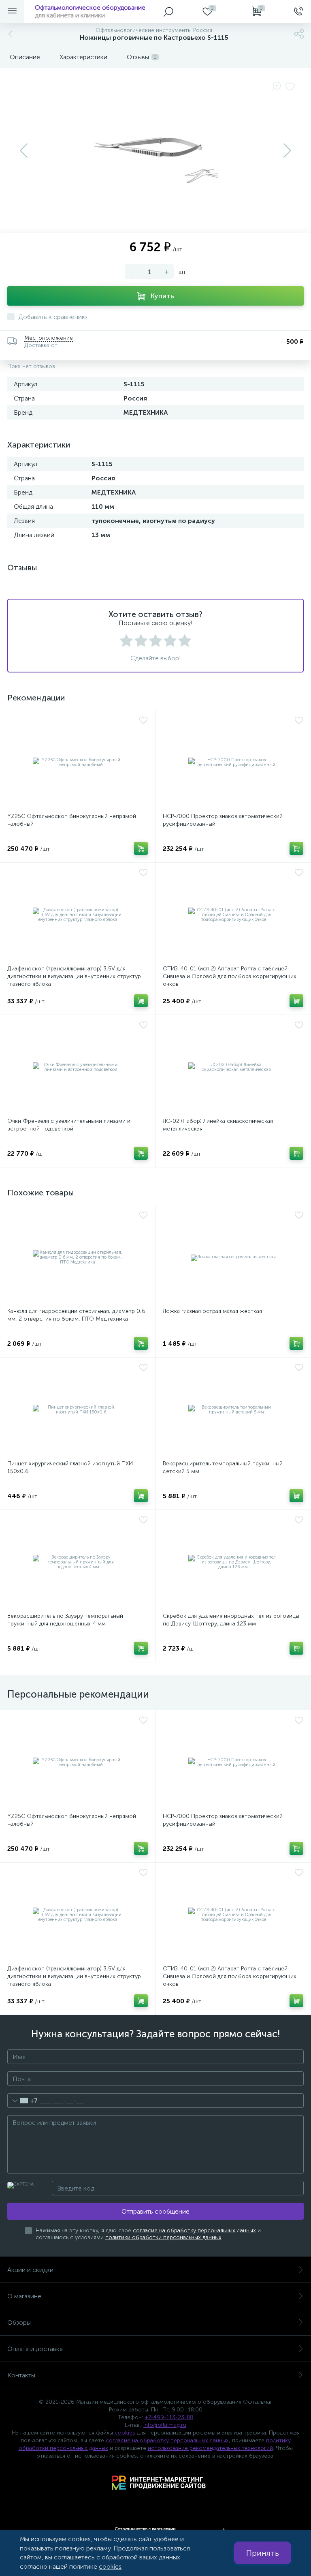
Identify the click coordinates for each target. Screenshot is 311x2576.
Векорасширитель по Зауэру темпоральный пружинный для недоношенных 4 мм (65, 1620)
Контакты (21, 2375)
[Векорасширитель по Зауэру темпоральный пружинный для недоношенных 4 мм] (78, 1562)
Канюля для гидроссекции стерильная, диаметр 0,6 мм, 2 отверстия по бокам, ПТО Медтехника (76, 1315)
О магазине (24, 2296)
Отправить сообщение (155, 2211)
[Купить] (141, 848)
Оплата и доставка (35, 2349)
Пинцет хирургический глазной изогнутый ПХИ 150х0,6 (70, 1467)
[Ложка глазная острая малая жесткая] (233, 1257)
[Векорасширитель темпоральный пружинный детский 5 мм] (233, 1410)
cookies (125, 2433)
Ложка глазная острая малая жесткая (212, 1311)
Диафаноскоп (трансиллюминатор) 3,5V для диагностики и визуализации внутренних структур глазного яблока (74, 976)
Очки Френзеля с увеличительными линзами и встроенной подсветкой (69, 1125)
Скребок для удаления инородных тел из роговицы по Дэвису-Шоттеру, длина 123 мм (231, 1620)
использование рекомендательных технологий (210, 2448)
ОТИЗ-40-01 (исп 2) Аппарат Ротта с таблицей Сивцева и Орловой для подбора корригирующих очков (230, 976)
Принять (263, 2553)
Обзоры (19, 2322)
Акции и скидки (30, 2270)
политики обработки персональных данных (163, 2237)
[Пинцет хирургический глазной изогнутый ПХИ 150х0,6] (78, 1410)
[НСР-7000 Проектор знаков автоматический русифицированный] (233, 762)
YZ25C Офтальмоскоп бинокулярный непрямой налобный (72, 820)
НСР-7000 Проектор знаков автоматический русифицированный (223, 820)
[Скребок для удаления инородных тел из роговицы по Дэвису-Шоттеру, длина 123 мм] (233, 1562)
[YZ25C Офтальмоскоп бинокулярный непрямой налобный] (78, 762)
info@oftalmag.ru (165, 2425)
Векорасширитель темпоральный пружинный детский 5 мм (223, 1467)
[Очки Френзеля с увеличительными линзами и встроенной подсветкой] (78, 1067)
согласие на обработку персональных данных (194, 2230)
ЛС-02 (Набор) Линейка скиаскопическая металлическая (218, 1125)
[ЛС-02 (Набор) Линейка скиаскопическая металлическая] (233, 1067)
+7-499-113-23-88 (169, 2417)
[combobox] (22, 2101)
